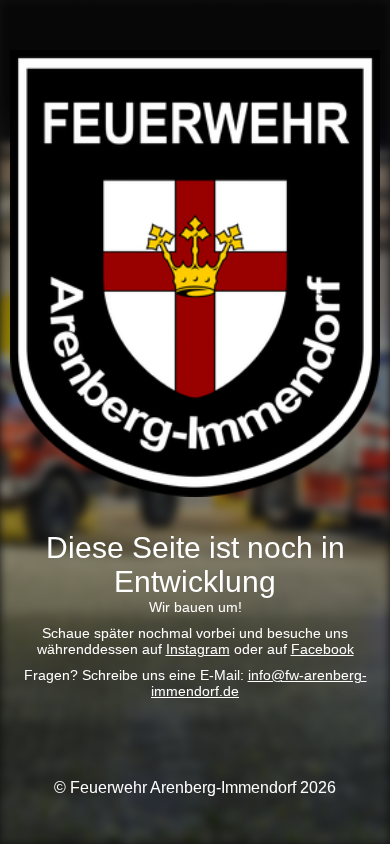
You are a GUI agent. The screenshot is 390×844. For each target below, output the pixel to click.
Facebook (322, 649)
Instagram (198, 649)
